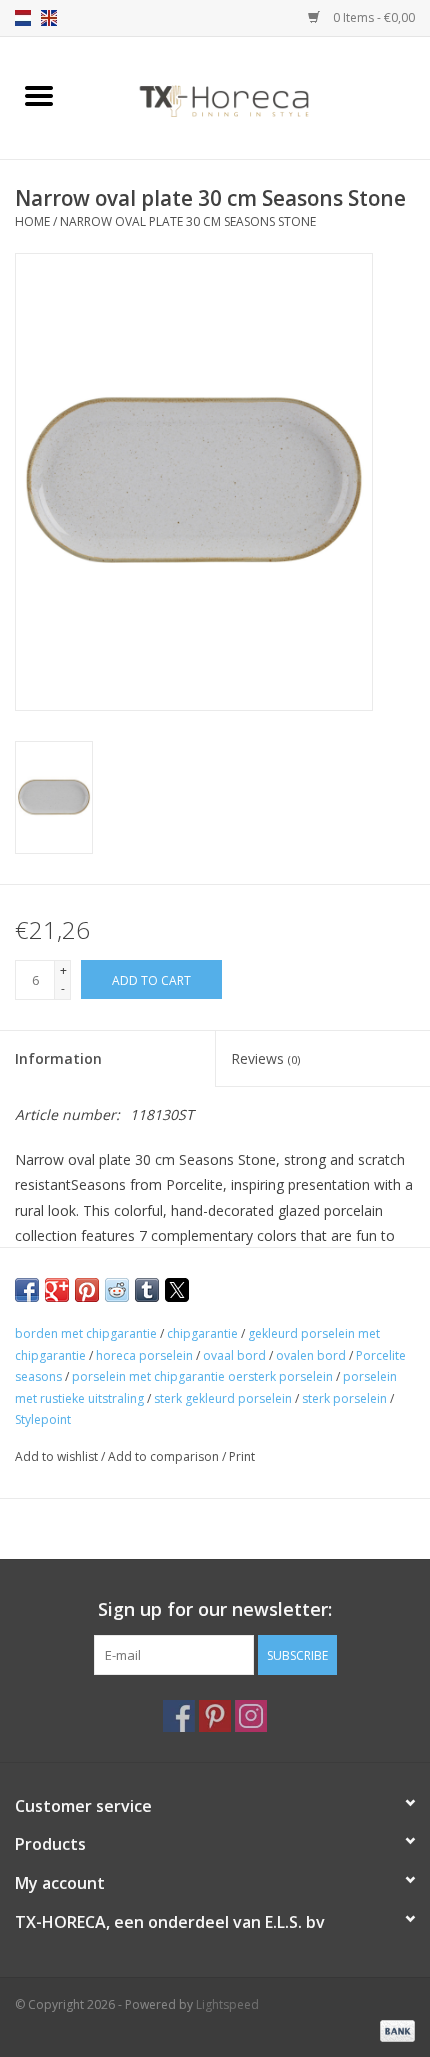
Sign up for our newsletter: (215, 1609)
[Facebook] (179, 1716)
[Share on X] (177, 1290)
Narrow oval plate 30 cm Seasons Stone (188, 221)
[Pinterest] (215, 1716)
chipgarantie (202, 1333)
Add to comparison (165, 1456)
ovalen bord (311, 1355)
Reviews (265, 1058)
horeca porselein (144, 1355)
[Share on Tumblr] (147, 1290)
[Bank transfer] (394, 2029)
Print (242, 1456)
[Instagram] (251, 1716)
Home (32, 221)
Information (58, 1058)
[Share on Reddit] (117, 1290)
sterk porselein (344, 1398)
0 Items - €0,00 (372, 17)
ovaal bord (234, 1355)
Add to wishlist (58, 1456)
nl (23, 18)
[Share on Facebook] (27, 1290)
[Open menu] (39, 95)
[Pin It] (87, 1290)
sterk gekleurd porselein (223, 1398)
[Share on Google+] (57, 1290)
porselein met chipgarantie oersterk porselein (202, 1376)
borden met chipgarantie (86, 1333)
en (49, 18)
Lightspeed (227, 2004)
